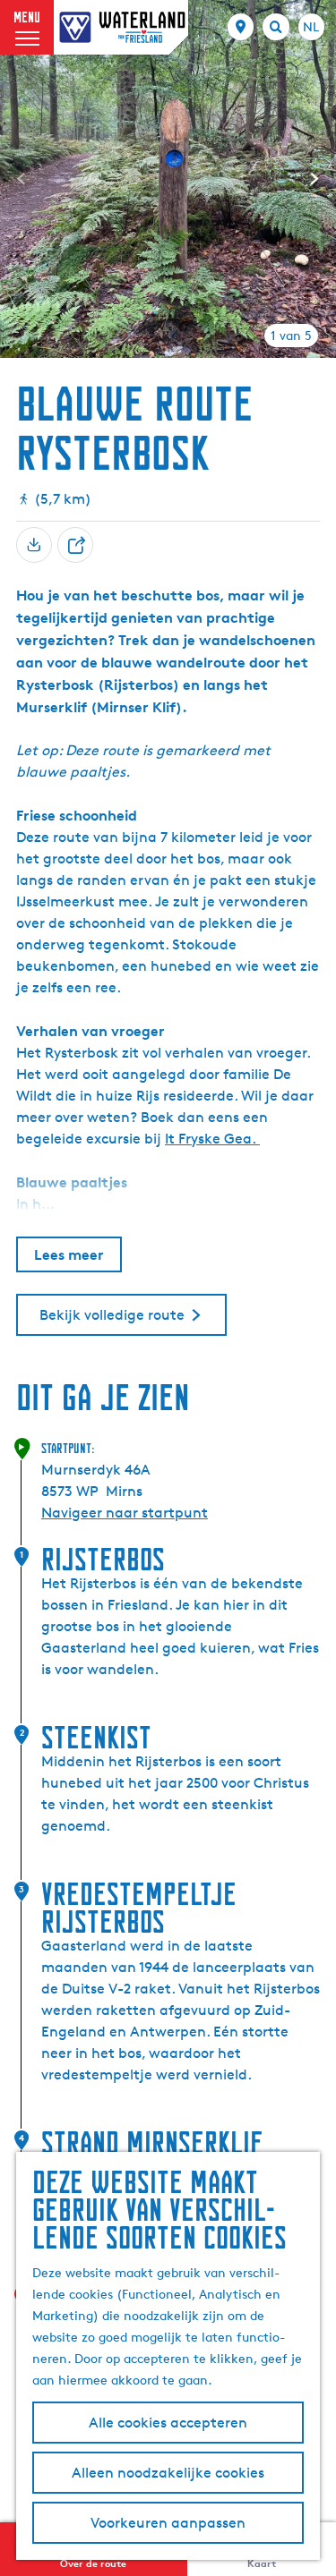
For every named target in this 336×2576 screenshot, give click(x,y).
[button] (80, 1380)
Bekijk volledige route (112, 1315)
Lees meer (69, 1254)
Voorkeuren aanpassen (168, 2523)
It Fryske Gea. (212, 1139)
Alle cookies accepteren (168, 2423)
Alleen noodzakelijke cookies (168, 2473)
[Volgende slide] (314, 179)
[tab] (291, 336)
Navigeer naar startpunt (125, 1513)
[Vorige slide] (22, 179)
